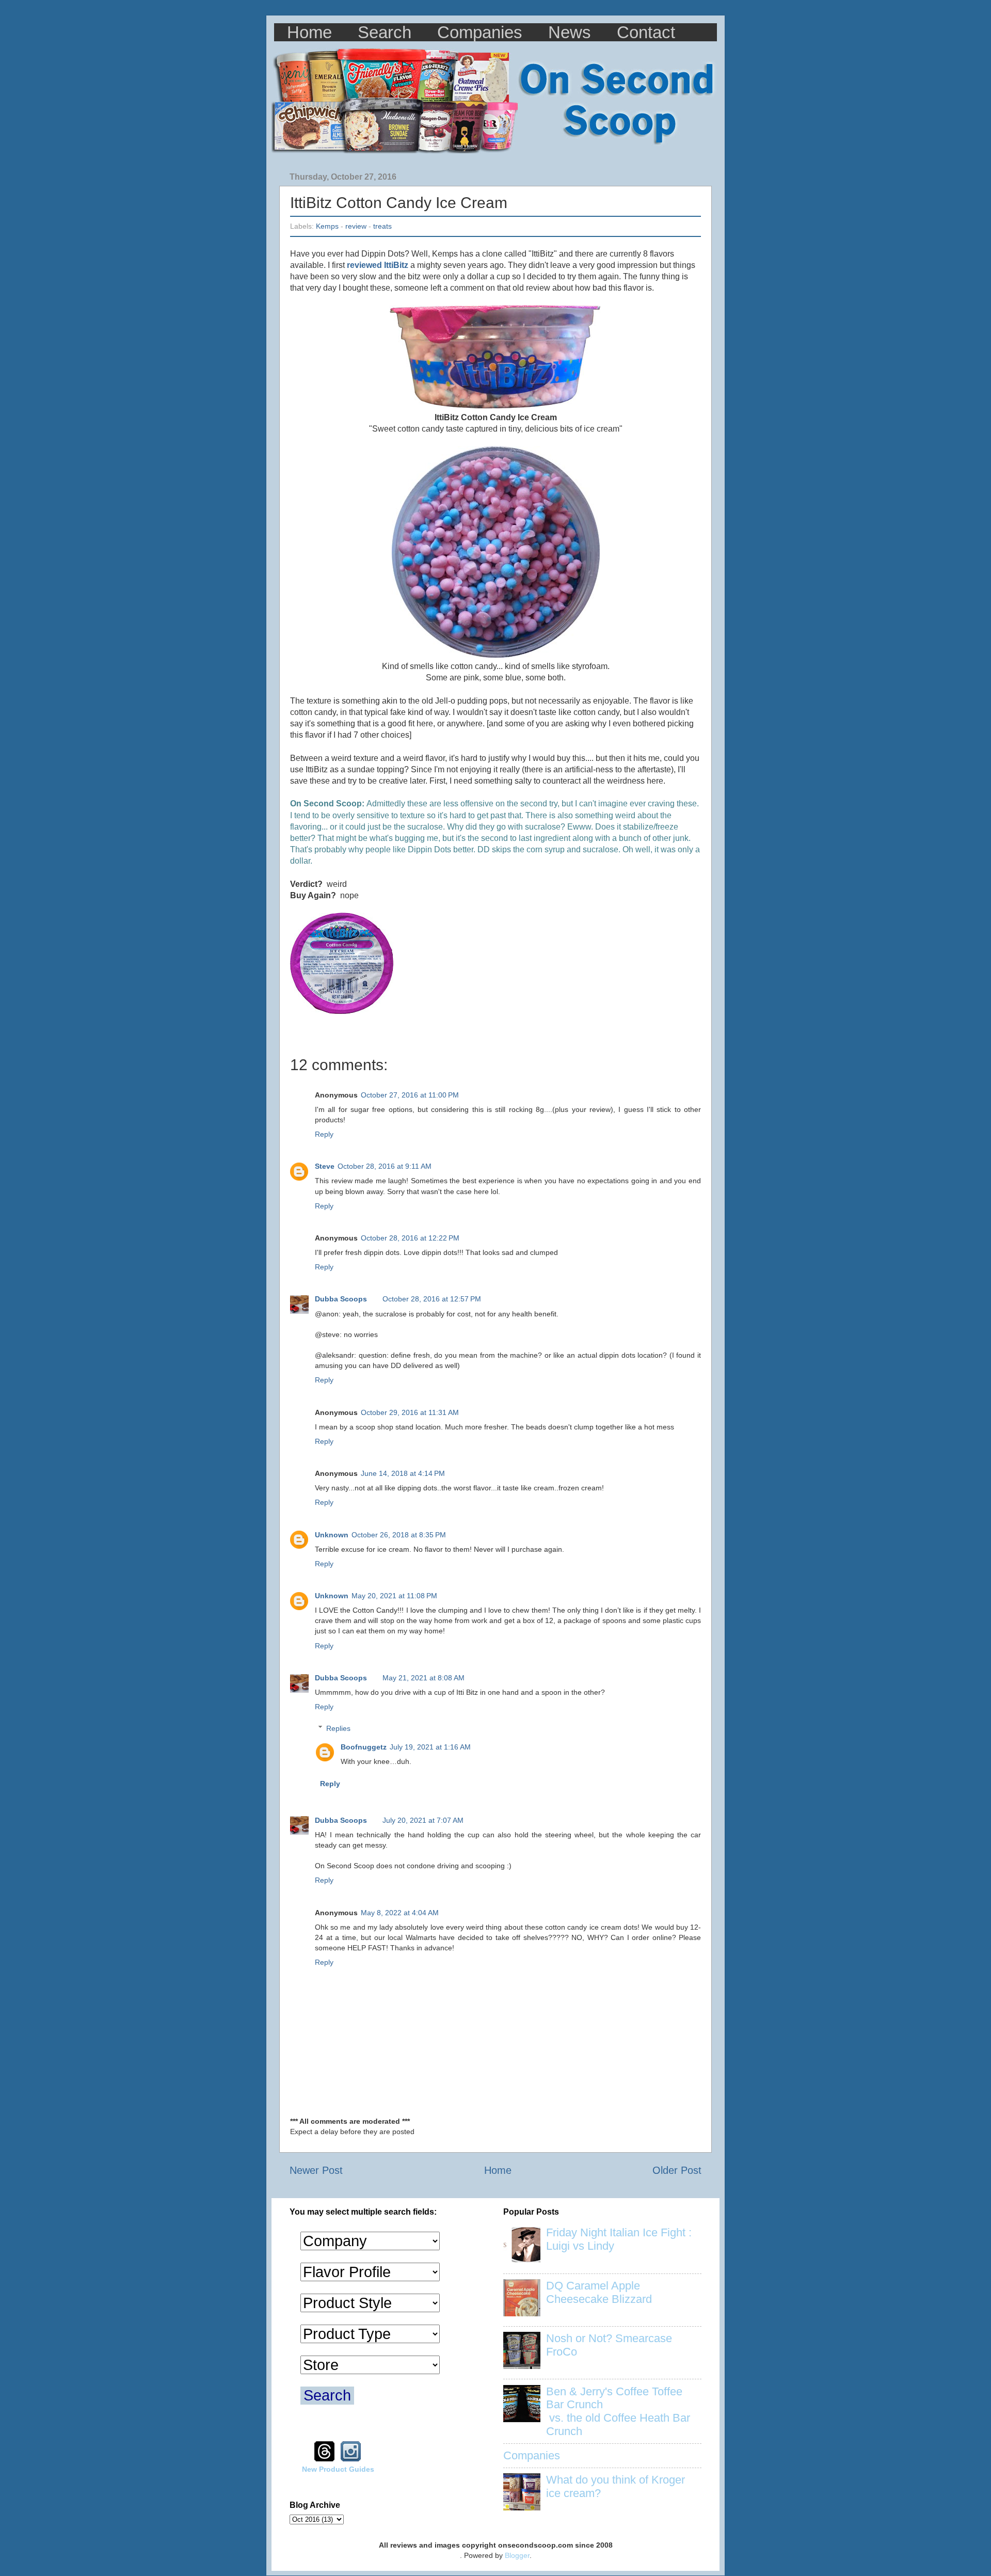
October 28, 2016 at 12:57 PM (432, 1299)
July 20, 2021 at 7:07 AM (423, 1820)
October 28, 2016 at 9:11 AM (385, 1166)
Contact (646, 32)
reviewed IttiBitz (378, 265)
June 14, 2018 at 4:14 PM (403, 1473)
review (356, 226)
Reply (324, 1134)
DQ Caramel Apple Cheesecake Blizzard (599, 2292)
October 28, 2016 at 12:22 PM (410, 1238)
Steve (325, 1166)
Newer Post (316, 2170)
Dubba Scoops (341, 1299)
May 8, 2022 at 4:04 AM (400, 1913)
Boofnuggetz (364, 1747)
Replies (338, 1728)
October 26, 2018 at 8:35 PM (399, 1535)
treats (382, 226)
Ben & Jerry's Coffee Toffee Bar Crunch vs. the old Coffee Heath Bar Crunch (618, 2412)
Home (309, 32)
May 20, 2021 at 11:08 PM (394, 1596)
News (570, 32)
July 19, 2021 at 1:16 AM (430, 1747)
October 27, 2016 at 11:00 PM (410, 1095)
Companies (480, 32)
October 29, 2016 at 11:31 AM (410, 1412)
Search (385, 32)
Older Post (677, 2170)
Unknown (332, 1535)
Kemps (327, 226)
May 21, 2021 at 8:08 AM (423, 1678)
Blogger (517, 2555)
